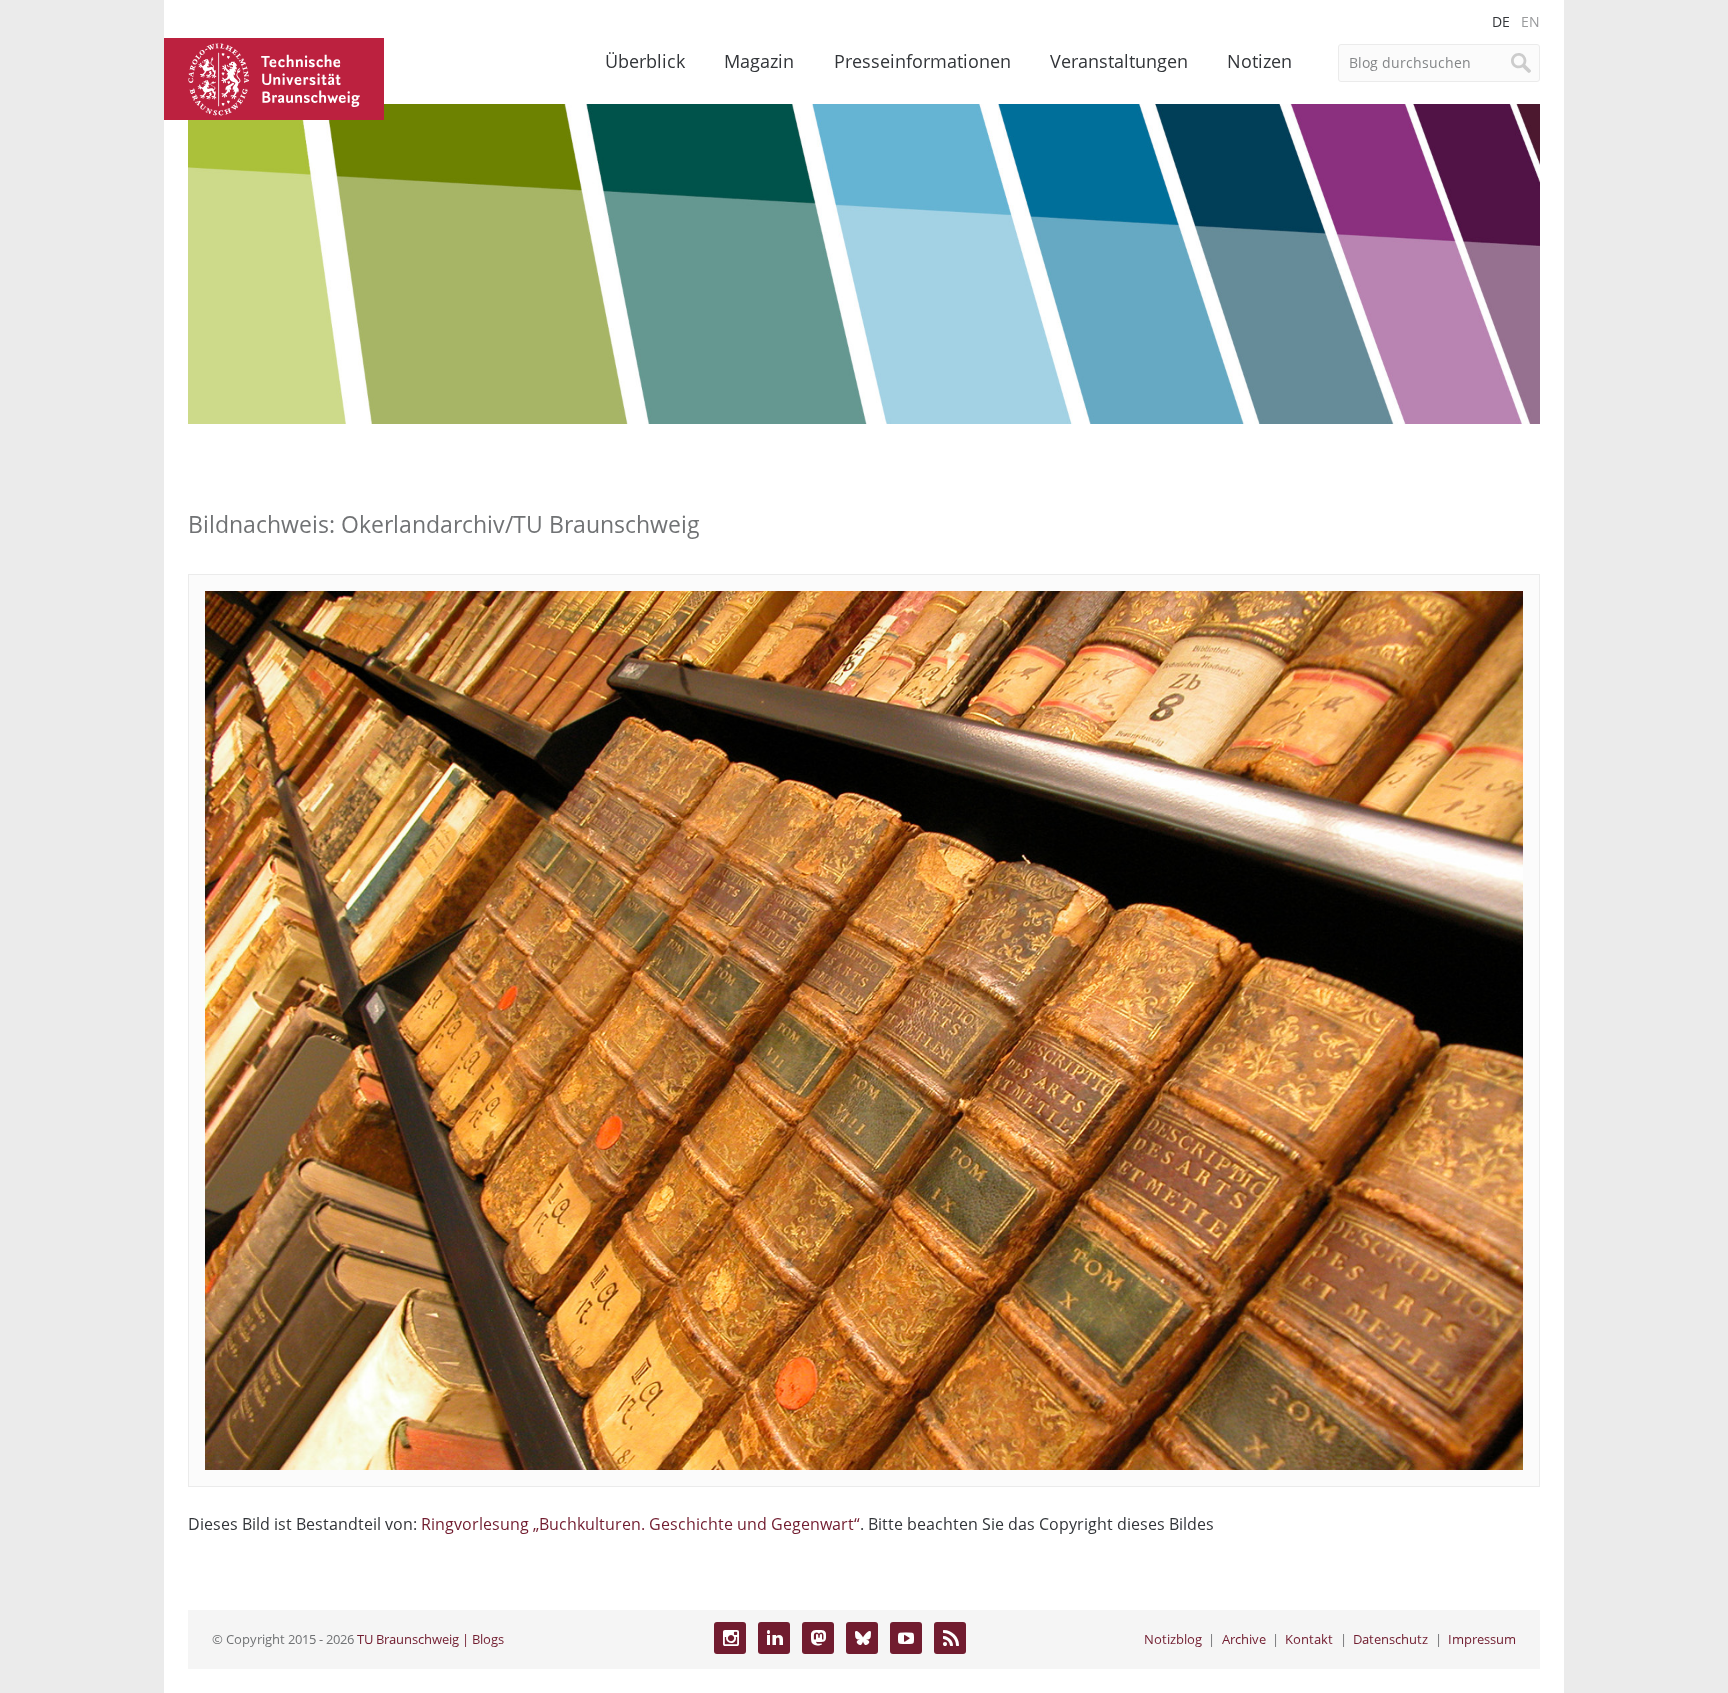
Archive (1244, 1639)
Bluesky (862, 1638)
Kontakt (1309, 1639)
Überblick (645, 61)
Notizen (1259, 61)
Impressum (1482, 1639)
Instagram (730, 1638)
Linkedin (774, 1638)
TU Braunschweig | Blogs (430, 1639)
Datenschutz (1390, 1639)
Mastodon (818, 1638)
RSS (950, 1638)
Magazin (759, 61)
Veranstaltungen (1119, 61)
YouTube (906, 1638)
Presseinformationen (922, 61)
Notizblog (1173, 1639)
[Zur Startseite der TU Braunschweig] (274, 77)
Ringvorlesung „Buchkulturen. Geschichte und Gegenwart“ (640, 1524)
